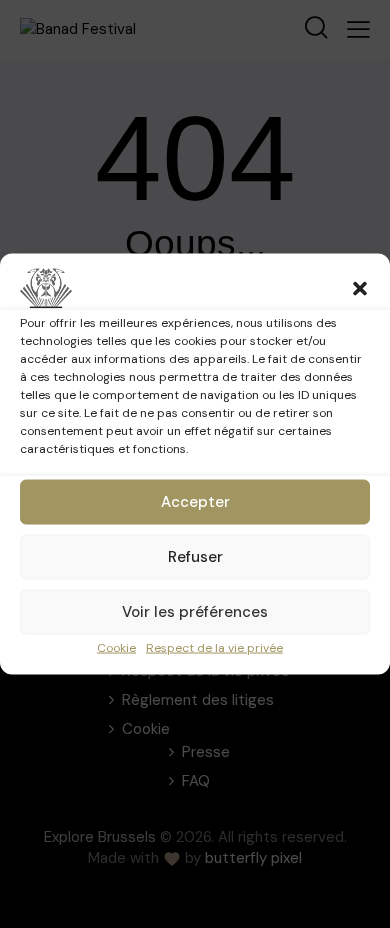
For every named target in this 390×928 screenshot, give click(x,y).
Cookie (116, 648)
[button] (360, 289)
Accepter (195, 502)
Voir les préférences (195, 612)
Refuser (195, 557)
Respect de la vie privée (214, 648)
